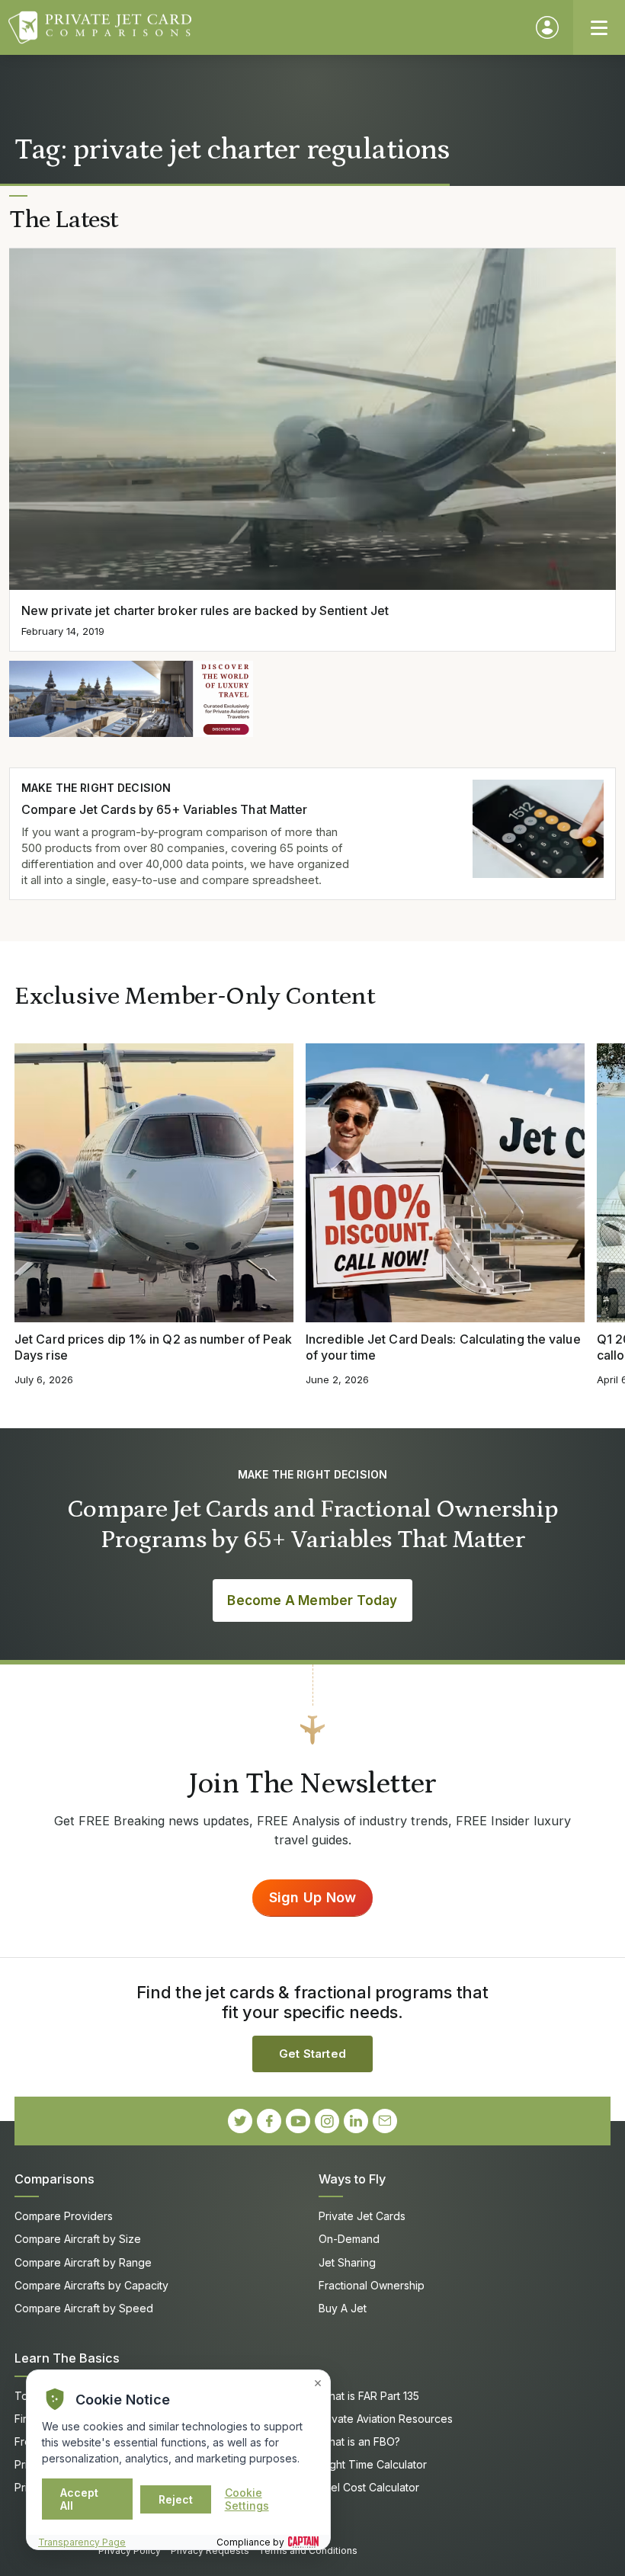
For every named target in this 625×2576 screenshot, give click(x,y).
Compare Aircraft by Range (83, 2262)
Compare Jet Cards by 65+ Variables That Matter (164, 809)
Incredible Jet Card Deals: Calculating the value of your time (443, 1347)
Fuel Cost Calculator (369, 2487)
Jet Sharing (347, 2262)
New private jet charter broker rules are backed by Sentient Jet (205, 610)
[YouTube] (298, 2121)
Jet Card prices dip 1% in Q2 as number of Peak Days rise (153, 1347)
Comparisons (54, 2179)
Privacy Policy (130, 2550)
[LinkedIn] (356, 2121)
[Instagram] (327, 2121)
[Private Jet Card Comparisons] (265, 27)
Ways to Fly (352, 2179)
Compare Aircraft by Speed (84, 2308)
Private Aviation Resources (386, 2419)
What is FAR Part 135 (369, 2396)
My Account (547, 27)
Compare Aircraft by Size (78, 2239)
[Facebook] (269, 2121)
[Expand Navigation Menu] (599, 27)
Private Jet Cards (362, 2216)
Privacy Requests (210, 2550)
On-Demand (349, 2239)
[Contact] (385, 2121)
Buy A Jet (343, 2308)
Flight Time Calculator (373, 2464)
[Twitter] (240, 2121)
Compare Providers (64, 2216)
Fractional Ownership (372, 2285)
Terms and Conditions (308, 2550)
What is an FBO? (359, 2441)
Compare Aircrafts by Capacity (91, 2285)
